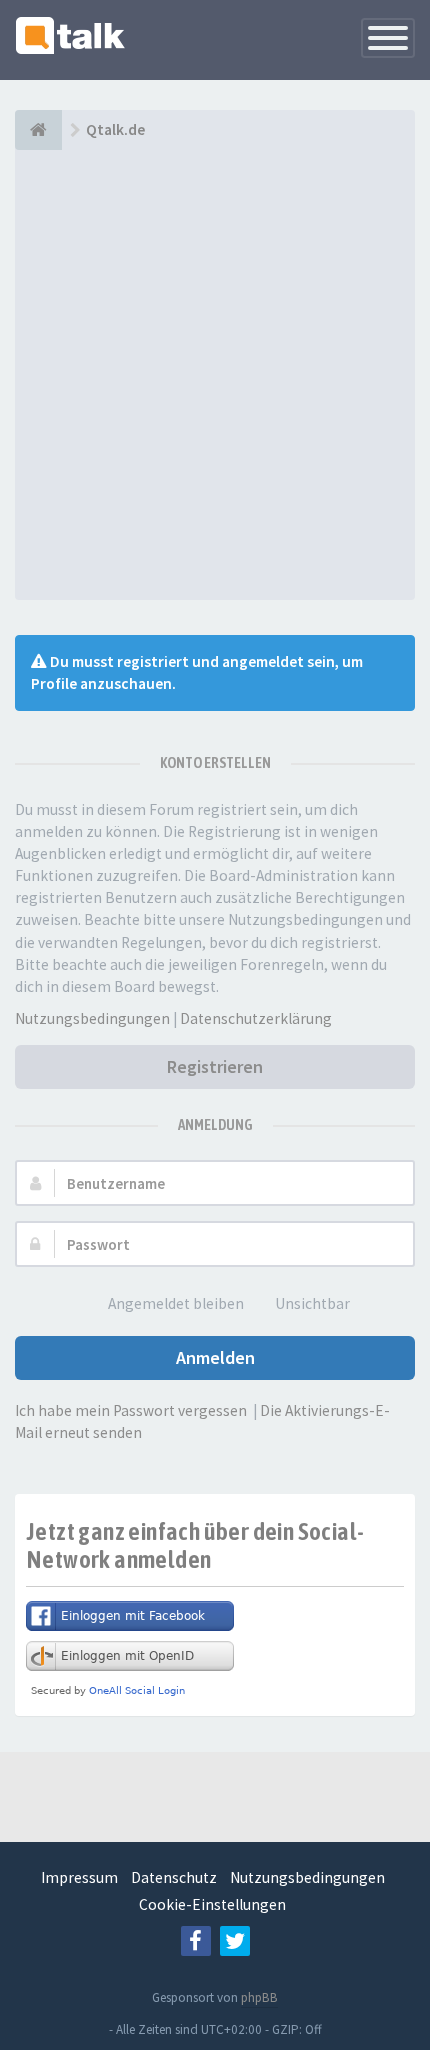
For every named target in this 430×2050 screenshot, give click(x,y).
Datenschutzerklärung (256, 1018)
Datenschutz (174, 1877)
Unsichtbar (312, 1303)
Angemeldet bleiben (176, 1303)
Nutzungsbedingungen (92, 1018)
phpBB (259, 1997)
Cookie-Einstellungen (212, 1904)
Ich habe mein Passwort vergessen (131, 1410)
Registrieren (215, 1066)
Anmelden (215, 1357)
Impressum (79, 1877)
